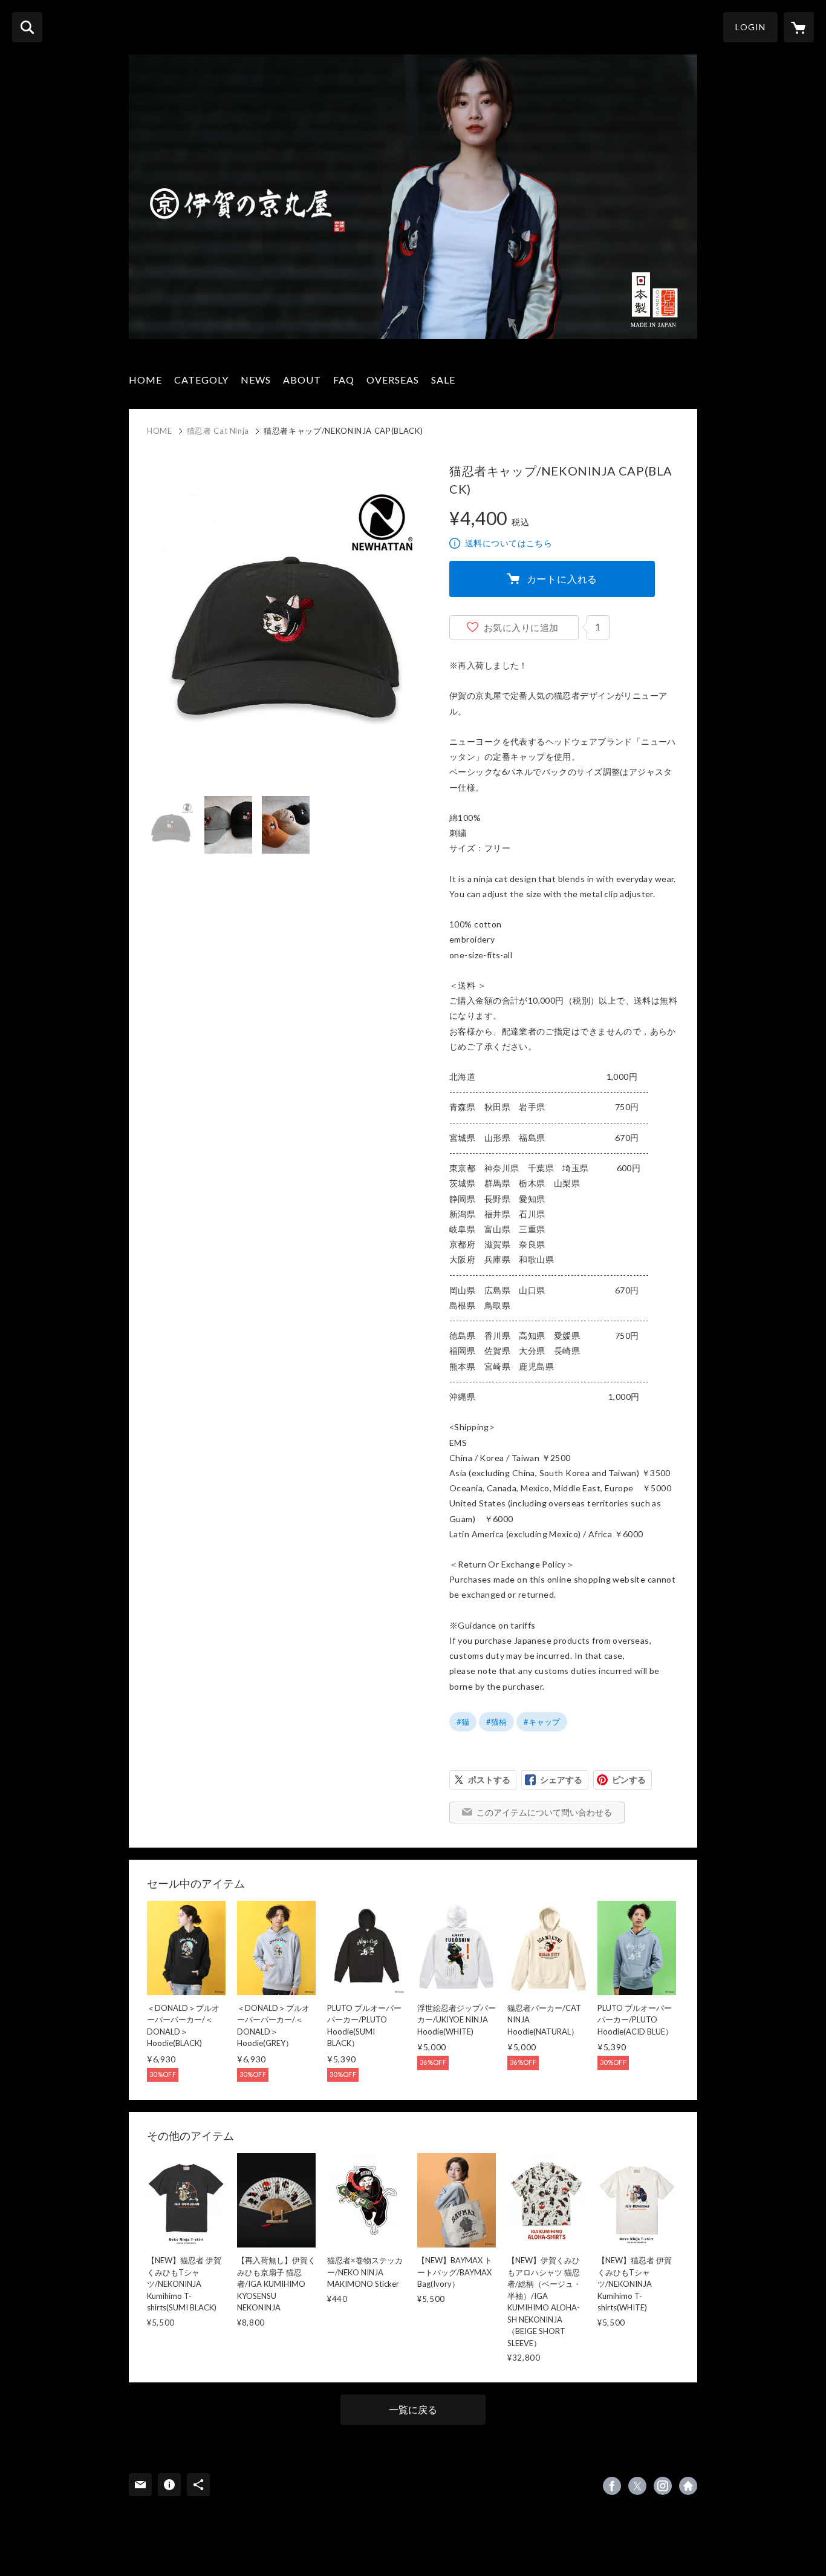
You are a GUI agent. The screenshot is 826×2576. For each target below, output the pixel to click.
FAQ (344, 380)
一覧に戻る (413, 2409)
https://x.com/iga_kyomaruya (637, 2486)
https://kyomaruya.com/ (688, 2486)
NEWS (256, 380)
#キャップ (542, 1722)
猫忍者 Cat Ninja (218, 431)
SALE (443, 380)
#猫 (463, 1722)
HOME (145, 380)
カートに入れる (562, 579)
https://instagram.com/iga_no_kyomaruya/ (663, 2486)
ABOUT (302, 380)
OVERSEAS (393, 380)
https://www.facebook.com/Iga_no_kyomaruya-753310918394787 (612, 2486)
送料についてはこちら (509, 543)
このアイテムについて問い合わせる (544, 1812)
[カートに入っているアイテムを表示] (799, 27)
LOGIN (750, 27)
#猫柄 (496, 1722)
